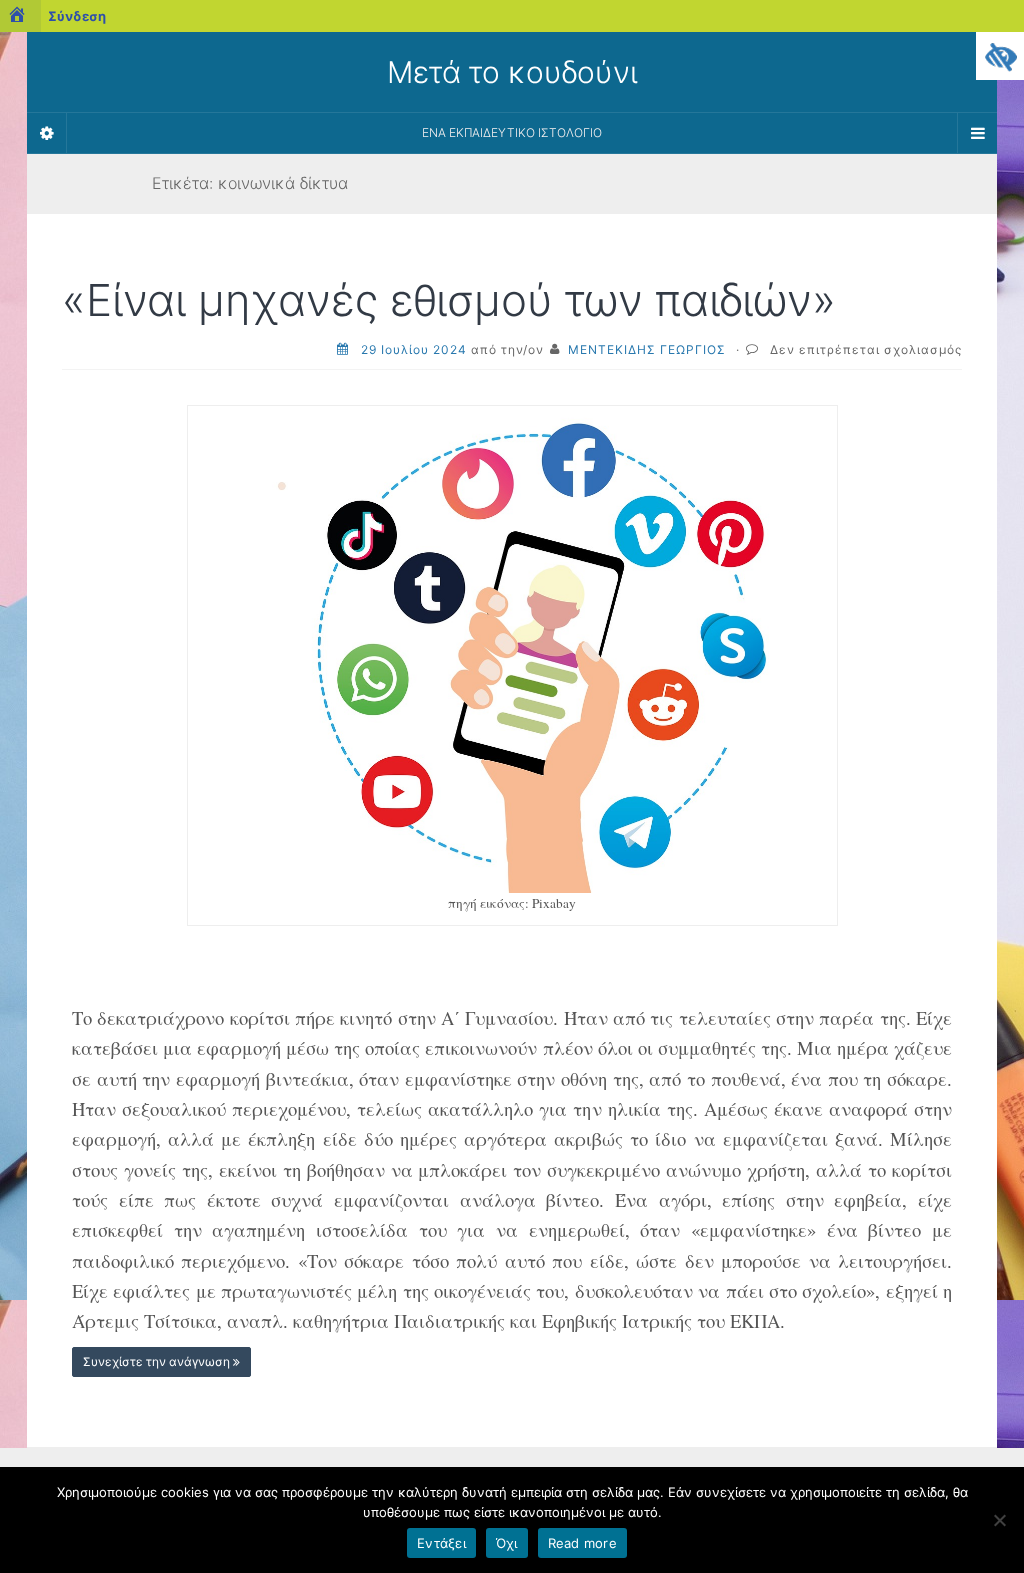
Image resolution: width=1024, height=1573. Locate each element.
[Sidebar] (47, 133)
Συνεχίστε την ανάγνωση (158, 1361)
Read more (582, 1543)
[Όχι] (999, 1520)
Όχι (507, 1543)
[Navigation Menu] (977, 133)
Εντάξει (441, 1543)
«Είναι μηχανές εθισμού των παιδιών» (449, 300)
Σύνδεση (77, 16)
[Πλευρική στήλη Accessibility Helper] (1000, 56)
